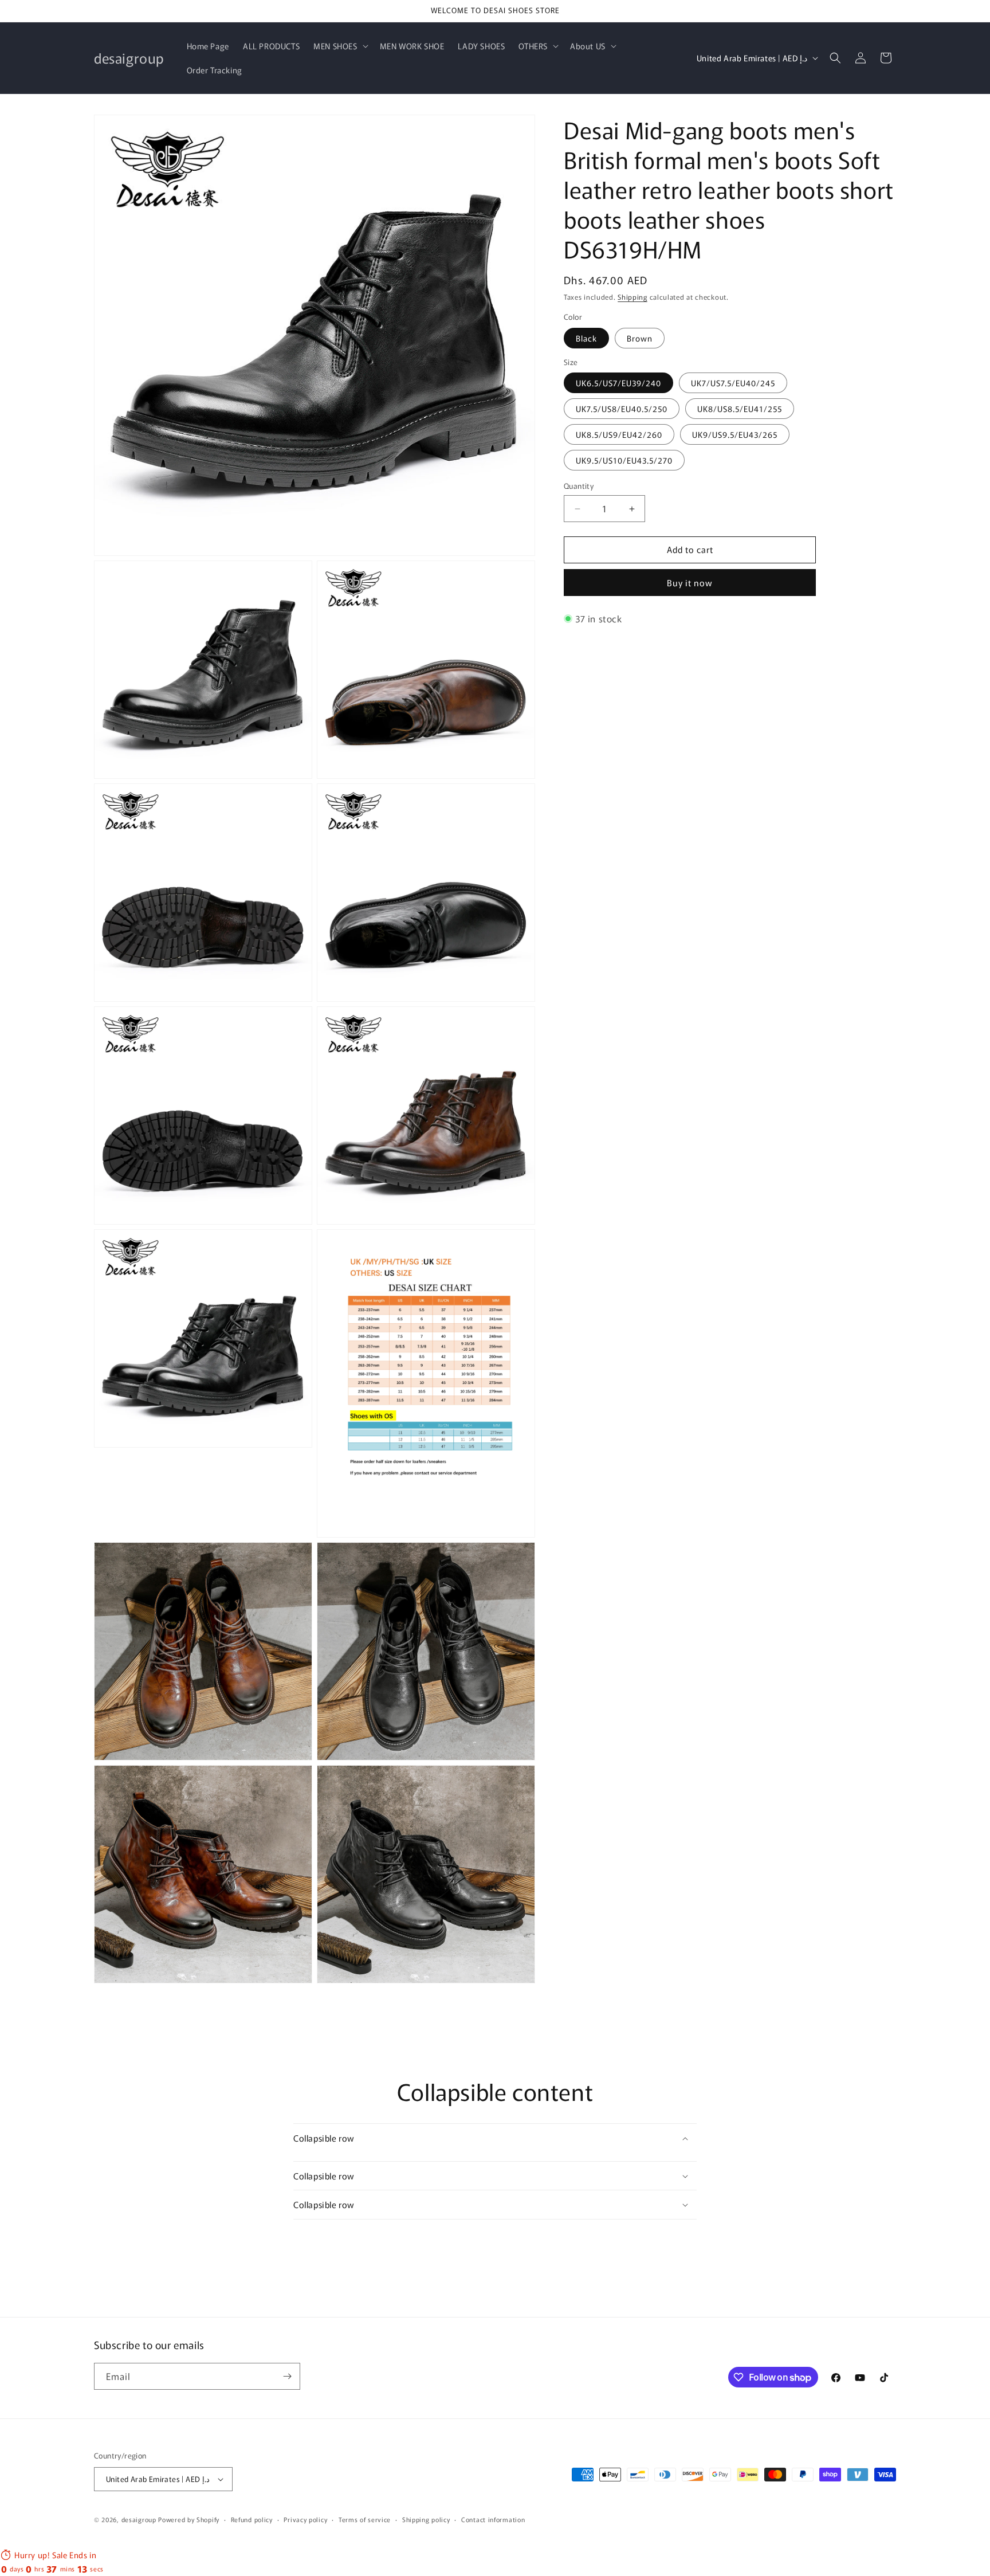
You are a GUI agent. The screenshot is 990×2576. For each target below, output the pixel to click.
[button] (339, 46)
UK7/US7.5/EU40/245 (733, 383)
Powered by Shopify (189, 2519)
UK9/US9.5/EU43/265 (735, 435)
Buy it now (690, 583)
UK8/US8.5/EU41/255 (740, 409)
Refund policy (252, 2519)
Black (586, 338)
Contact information (493, 2519)
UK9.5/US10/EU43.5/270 (624, 461)
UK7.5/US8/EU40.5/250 (622, 409)
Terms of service (365, 2519)
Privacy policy (305, 2519)
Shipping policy (426, 2519)
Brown (640, 338)
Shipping (632, 297)
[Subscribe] (287, 2376)
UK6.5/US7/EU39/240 (618, 383)
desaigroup (139, 2519)
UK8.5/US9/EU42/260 (619, 435)
